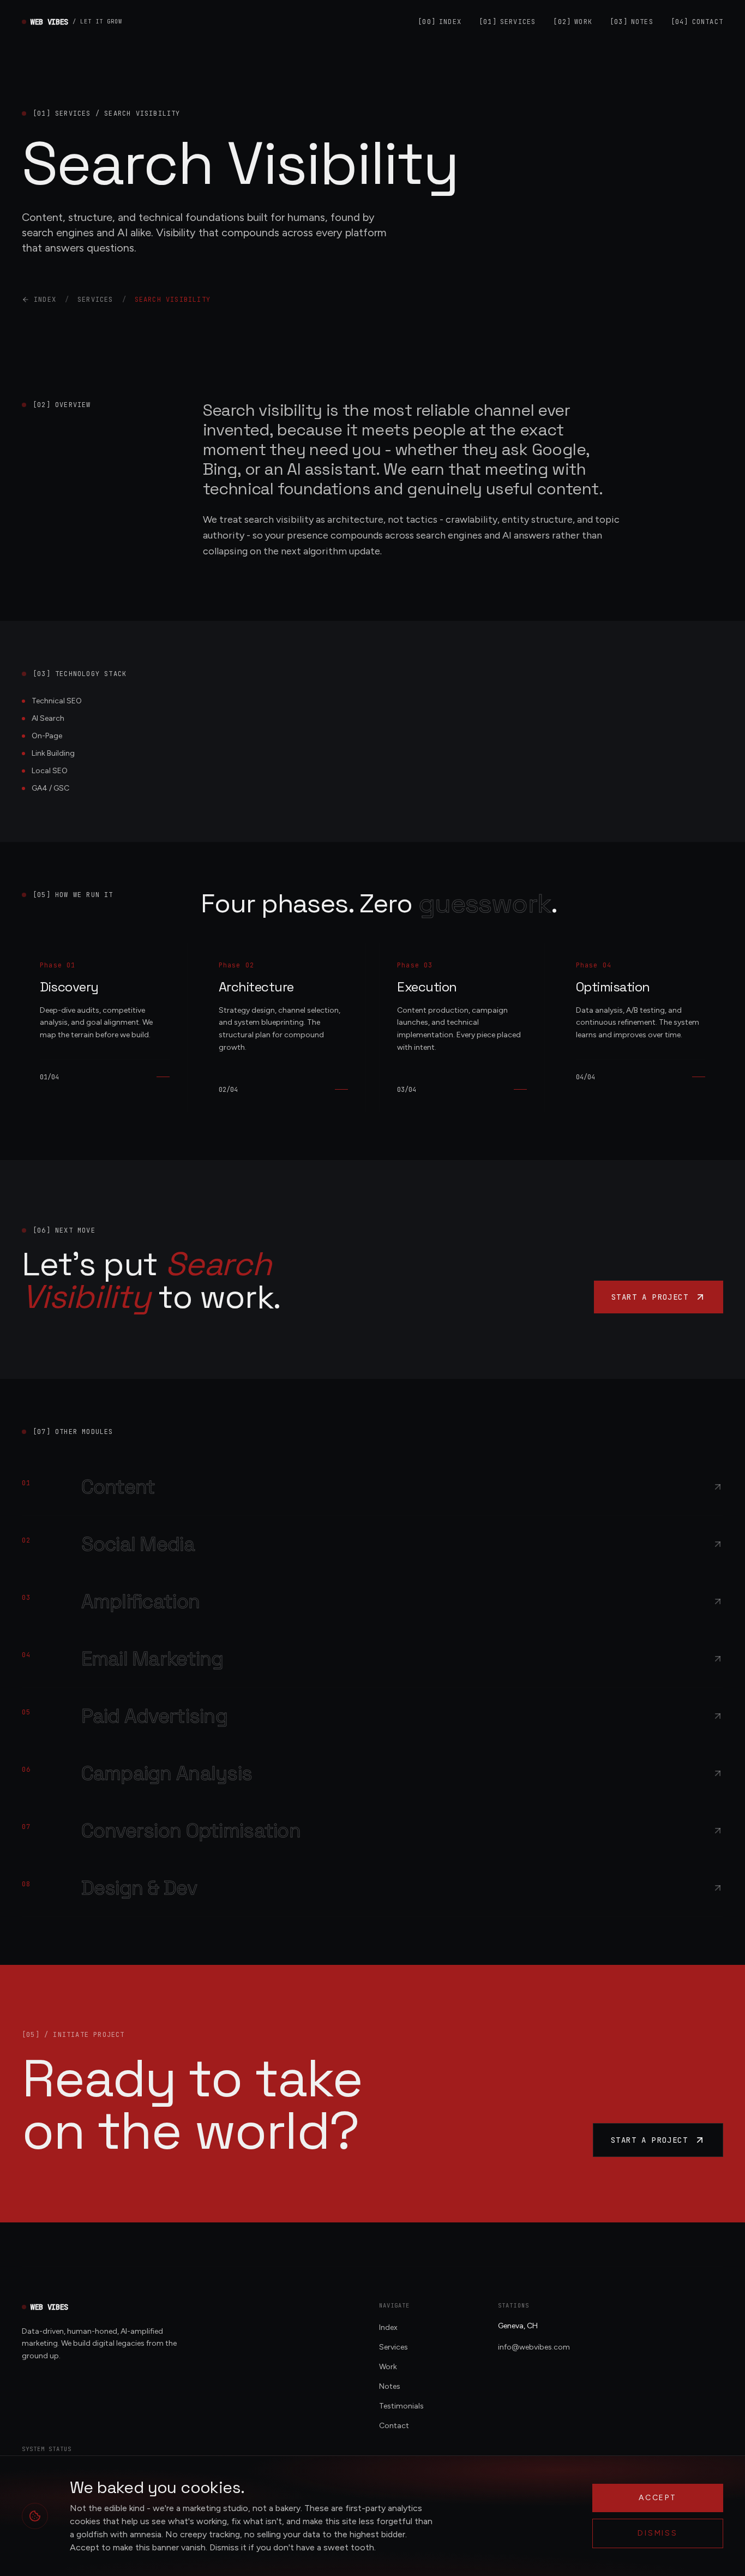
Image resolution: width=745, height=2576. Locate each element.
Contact (697, 22)
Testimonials (401, 2406)
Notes (632, 22)
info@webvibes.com (534, 2347)
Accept (658, 2498)
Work (573, 22)
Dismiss (658, 2533)
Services (507, 22)
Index (440, 22)
